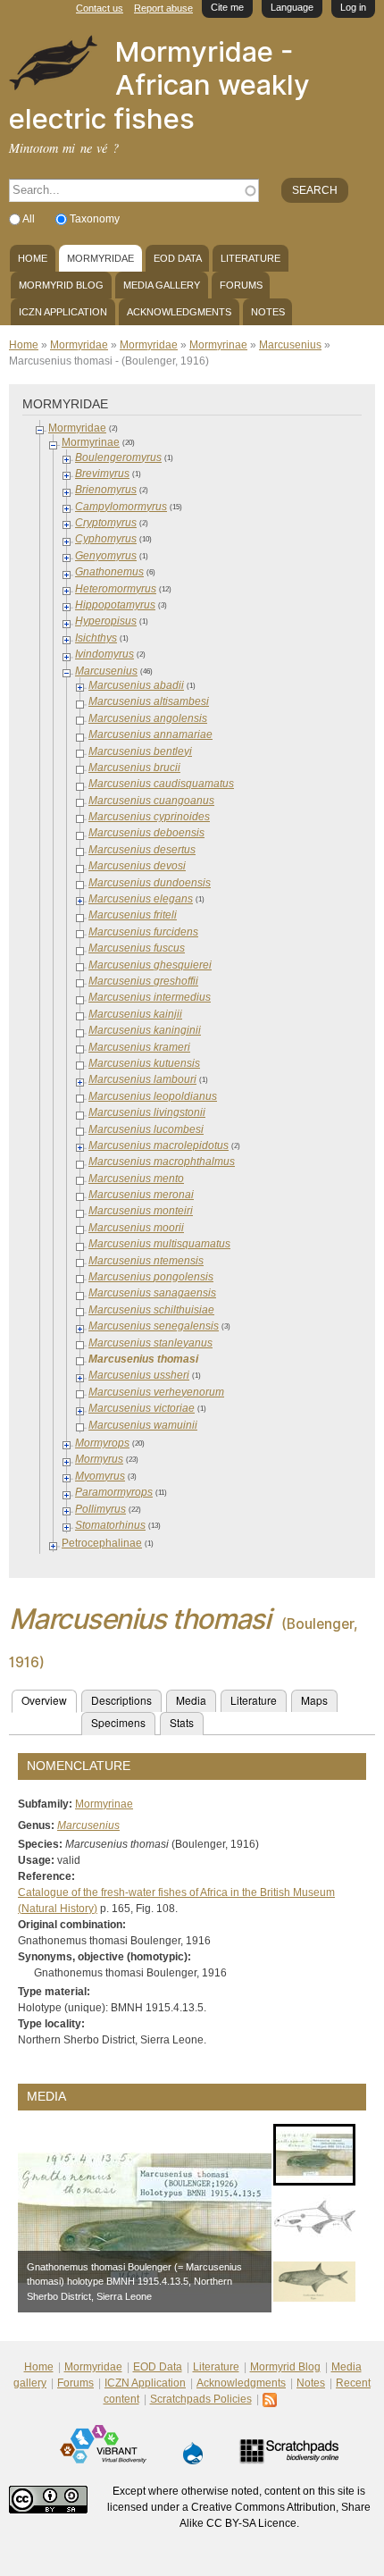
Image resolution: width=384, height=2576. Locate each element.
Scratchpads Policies (201, 2399)
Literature (250, 258)
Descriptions (121, 1700)
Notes (268, 312)
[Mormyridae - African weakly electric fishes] (53, 82)
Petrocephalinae (102, 1543)
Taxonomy (95, 219)
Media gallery (162, 285)
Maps (314, 1700)
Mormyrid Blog (61, 285)
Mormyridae (100, 258)
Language (292, 7)
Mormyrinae (218, 345)
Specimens (118, 1722)
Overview (49, 1700)
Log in (353, 7)
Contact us (100, 8)
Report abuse (163, 8)
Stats (182, 1722)
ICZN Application (63, 312)
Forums (241, 285)
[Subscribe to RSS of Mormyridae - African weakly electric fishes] (271, 2399)
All (30, 219)
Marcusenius (290, 345)
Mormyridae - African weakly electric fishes (159, 85)
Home (33, 258)
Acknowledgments (179, 312)
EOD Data (178, 258)
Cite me (227, 7)
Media (191, 1700)
